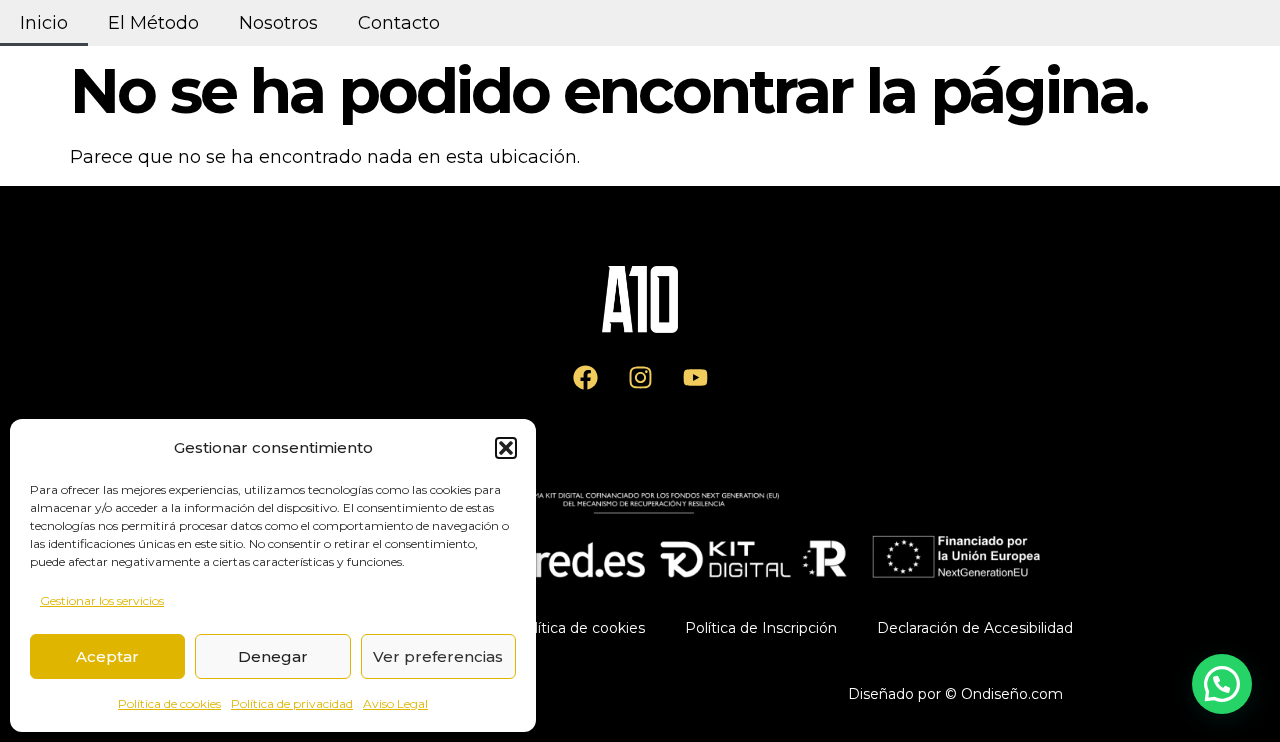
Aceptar (107, 656)
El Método (153, 23)
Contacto (399, 23)
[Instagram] (640, 378)
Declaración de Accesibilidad (975, 628)
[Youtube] (695, 378)
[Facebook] (585, 378)
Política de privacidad (292, 703)
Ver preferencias (438, 656)
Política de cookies (169, 703)
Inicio (44, 23)
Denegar (273, 656)
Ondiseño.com (1012, 694)
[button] (506, 448)
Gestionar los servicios (102, 600)
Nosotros (278, 23)
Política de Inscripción (761, 628)
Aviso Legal (395, 703)
